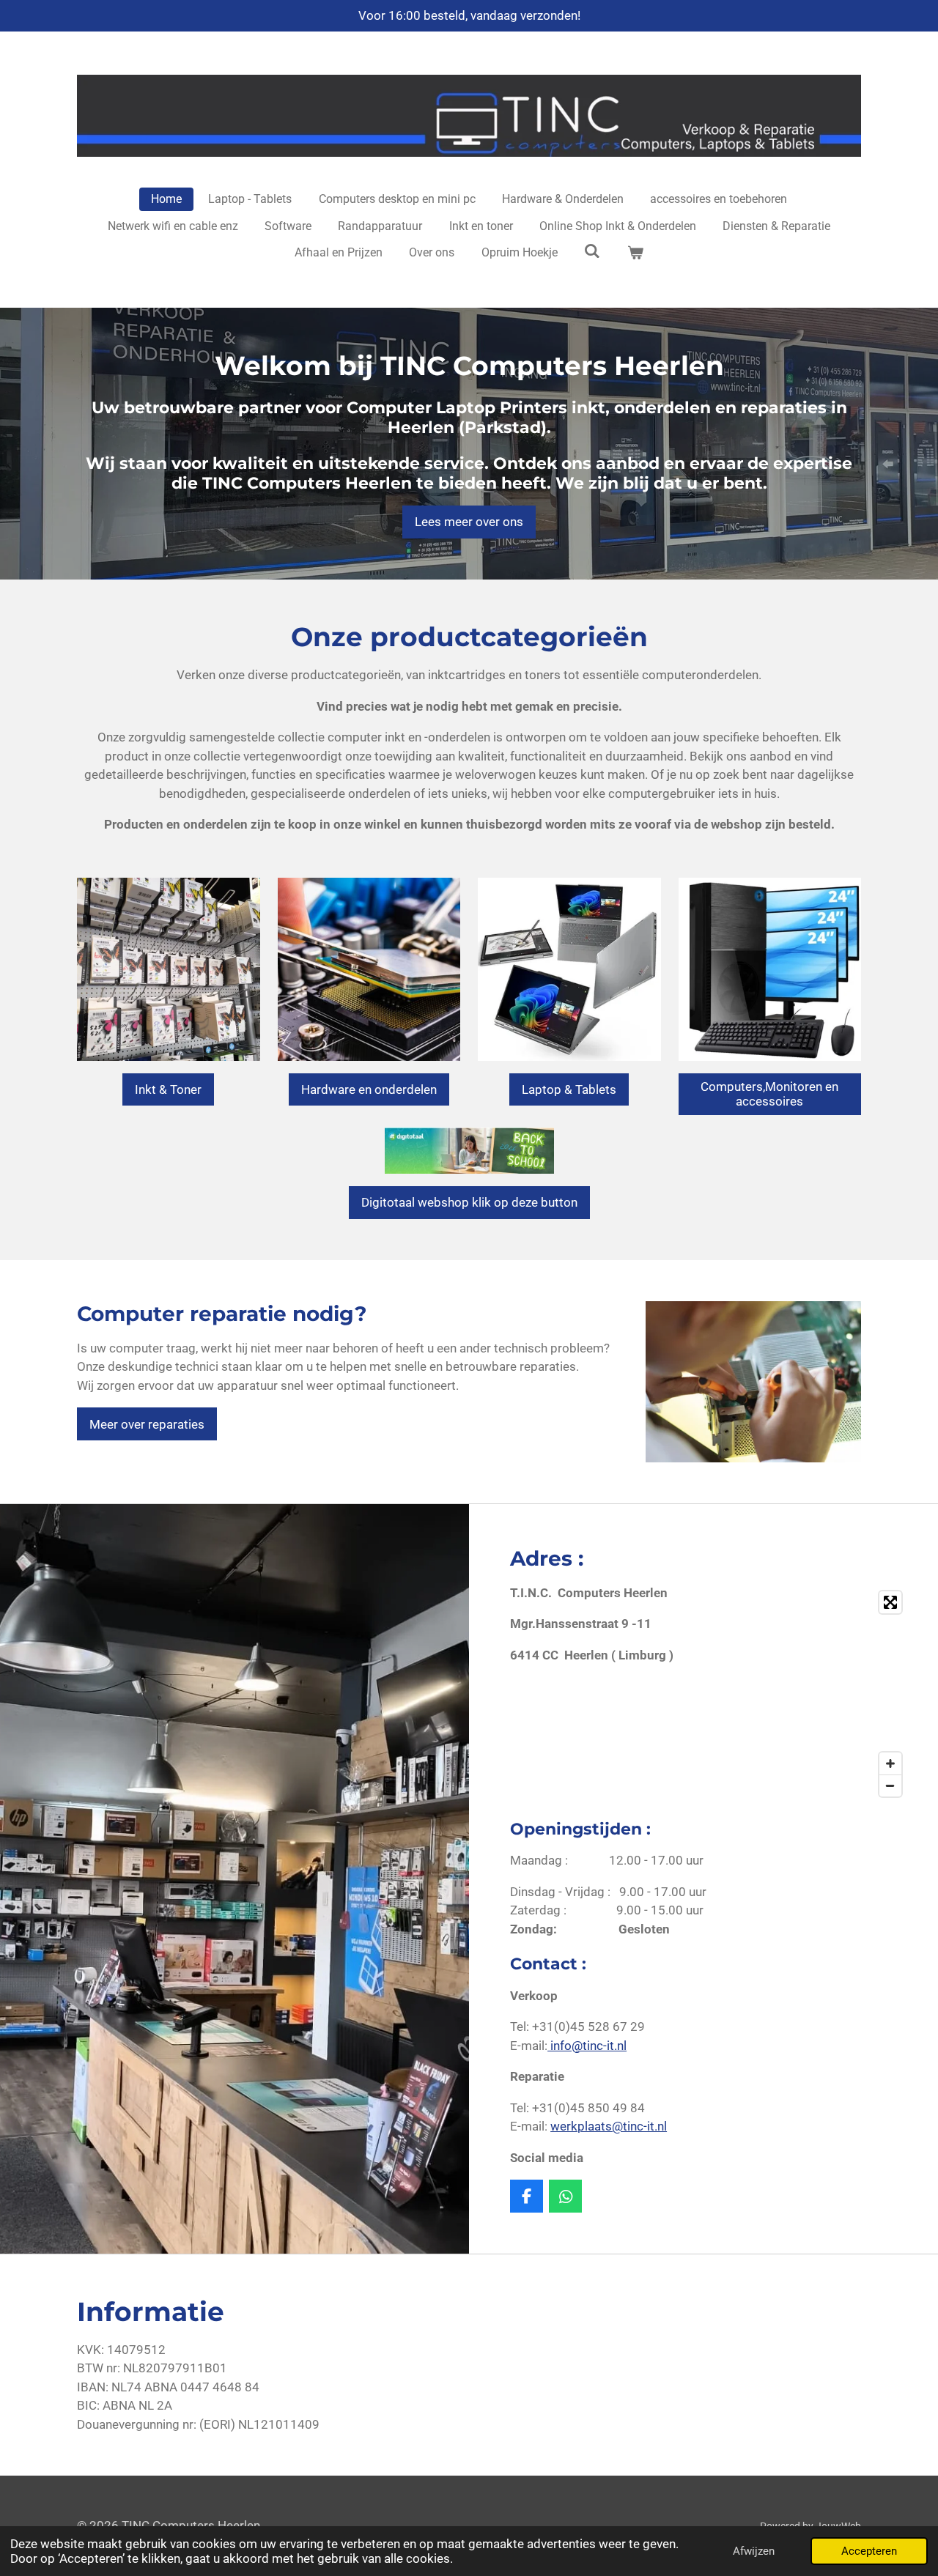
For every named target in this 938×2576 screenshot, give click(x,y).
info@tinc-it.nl (587, 2046)
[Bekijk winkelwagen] (635, 253)
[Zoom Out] (890, 1785)
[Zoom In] (890, 1763)
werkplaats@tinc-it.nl (609, 2126)
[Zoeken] (592, 251)
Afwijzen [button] (754, 2551)
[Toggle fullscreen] (890, 1602)
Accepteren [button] (869, 2551)
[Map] (813, 1694)
